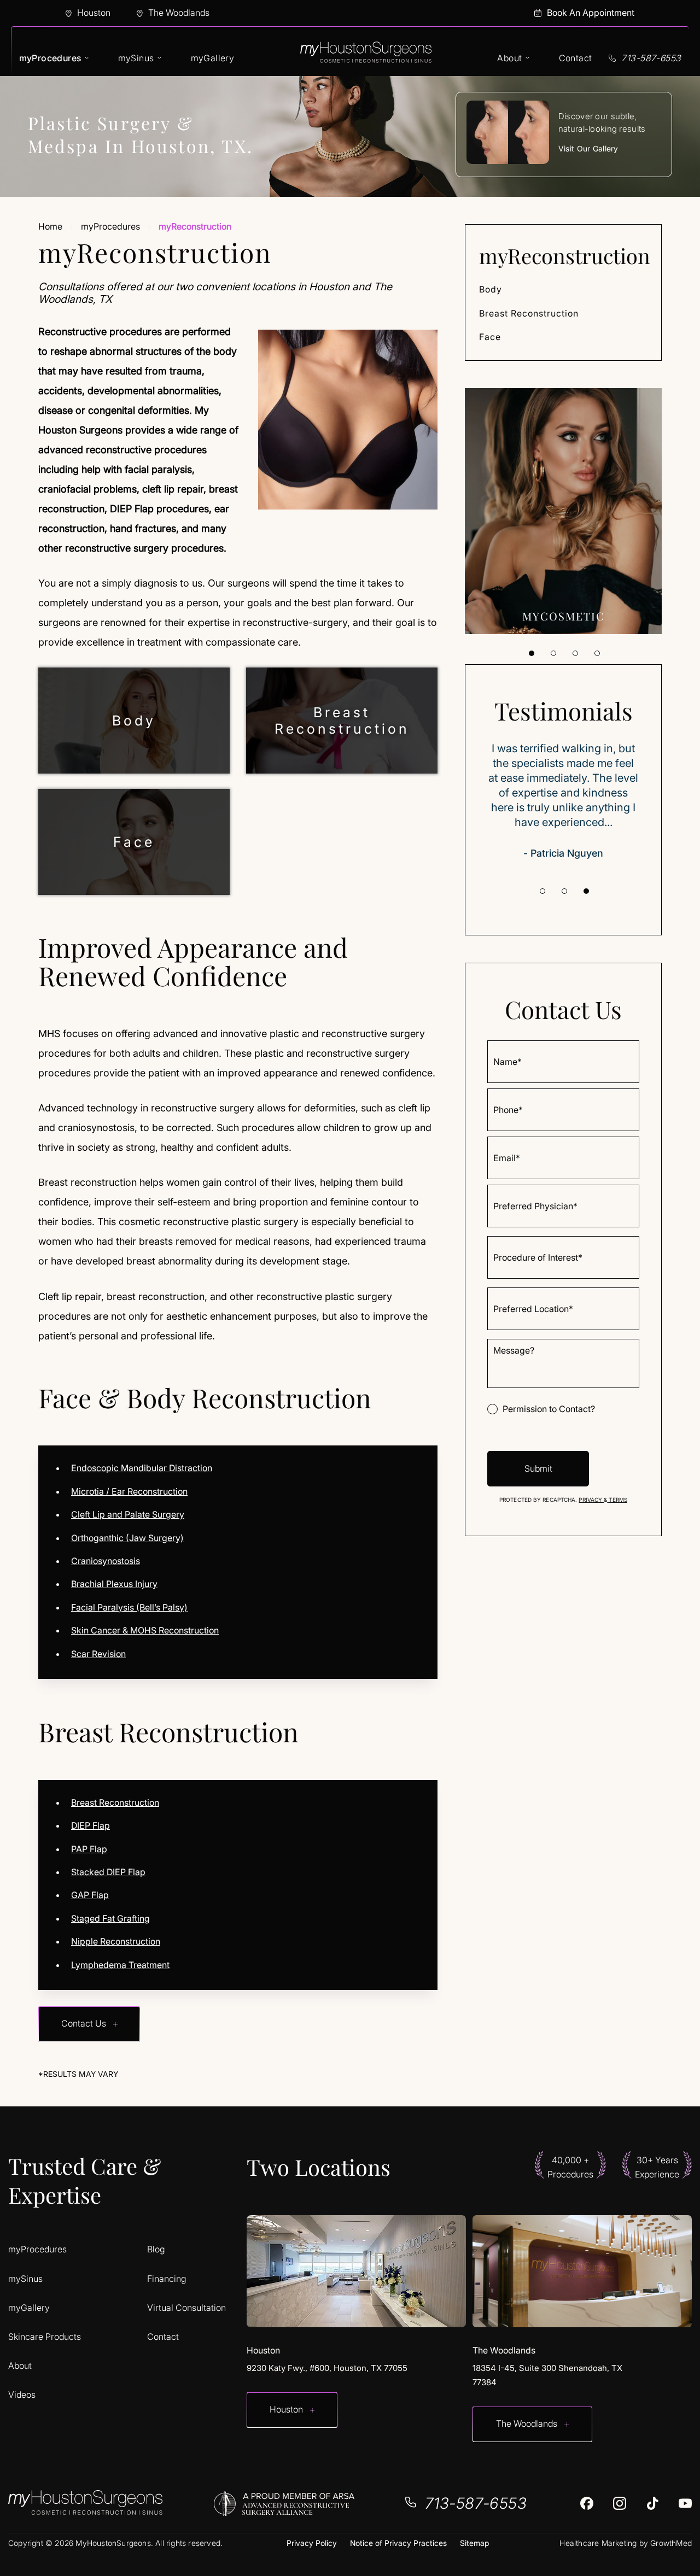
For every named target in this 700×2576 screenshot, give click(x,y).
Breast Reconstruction (342, 721)
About (509, 58)
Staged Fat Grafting (110, 1918)
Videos (22, 2395)
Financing (167, 2279)
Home (50, 226)
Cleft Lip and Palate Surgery (128, 1514)
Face (134, 842)
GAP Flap (90, 1895)
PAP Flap (89, 1849)
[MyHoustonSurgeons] (366, 58)
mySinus (136, 58)
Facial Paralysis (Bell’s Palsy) (129, 1607)
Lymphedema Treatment (120, 1965)
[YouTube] (685, 2503)
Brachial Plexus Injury (114, 1584)
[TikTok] (652, 2503)
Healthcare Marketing (598, 2543)
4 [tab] (597, 653)
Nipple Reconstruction (116, 1941)
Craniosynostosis (106, 1561)
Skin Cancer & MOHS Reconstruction (145, 1630)
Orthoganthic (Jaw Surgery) (127, 1538)
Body (134, 721)
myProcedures (50, 58)
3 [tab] (575, 653)
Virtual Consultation (186, 2308)
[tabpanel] (563, 511)
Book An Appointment (591, 13)
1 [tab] (532, 653)
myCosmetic (564, 616)
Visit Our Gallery (588, 148)
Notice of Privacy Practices (398, 2543)
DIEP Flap (91, 1825)
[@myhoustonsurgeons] (620, 2503)
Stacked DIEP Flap (108, 1872)
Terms (617, 1500)
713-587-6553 (651, 58)
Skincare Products (45, 2337)
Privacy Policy (312, 2543)
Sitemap (474, 2543)
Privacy (591, 1500)
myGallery (213, 58)
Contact (576, 58)
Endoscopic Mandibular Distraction (142, 1468)
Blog (156, 2249)
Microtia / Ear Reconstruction (129, 1491)
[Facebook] (587, 2503)
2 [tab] (553, 653)
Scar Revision (98, 1654)
